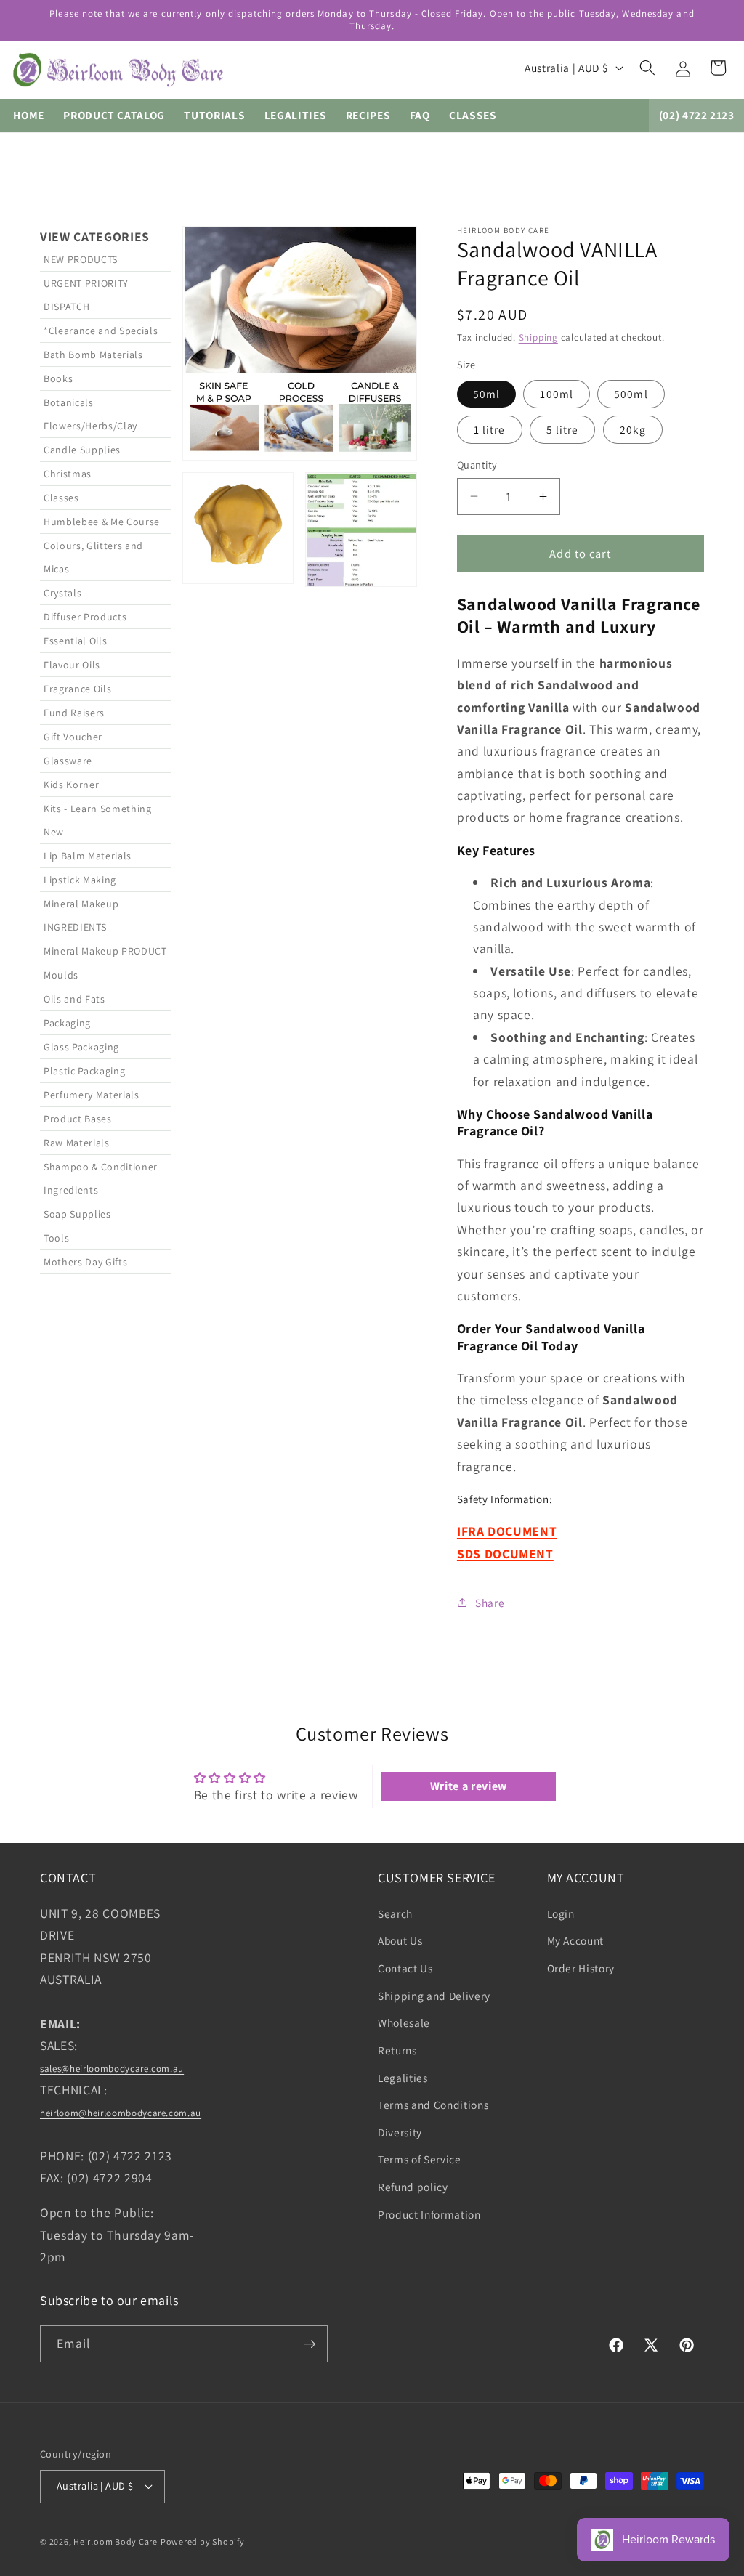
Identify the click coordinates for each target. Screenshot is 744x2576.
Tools (56, 1238)
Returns (397, 2050)
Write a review (469, 1786)
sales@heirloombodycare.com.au (112, 2069)
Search (395, 1913)
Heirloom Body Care (116, 2541)
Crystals (62, 593)
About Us (400, 1940)
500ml (631, 394)
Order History (581, 1968)
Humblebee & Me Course (102, 522)
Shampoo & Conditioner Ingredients (101, 1178)
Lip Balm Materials (88, 856)
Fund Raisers (74, 713)
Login (561, 1913)
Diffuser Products (85, 617)
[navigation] (105, 922)
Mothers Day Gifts (85, 1262)
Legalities (403, 2078)
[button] (647, 68)
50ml (486, 394)
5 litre (563, 429)
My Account (576, 1940)
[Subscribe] (310, 2344)
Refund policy (413, 2187)
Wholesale (404, 2022)
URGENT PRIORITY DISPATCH (86, 295)
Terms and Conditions (433, 2105)
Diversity (400, 2132)
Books (58, 378)
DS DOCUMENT (509, 1554)
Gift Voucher (73, 737)
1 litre (490, 429)
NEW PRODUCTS (81, 259)
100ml (557, 394)
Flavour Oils (72, 665)
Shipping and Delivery (434, 1996)
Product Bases (78, 1119)
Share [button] (490, 1603)
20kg (633, 429)
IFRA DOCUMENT (507, 1531)
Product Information (429, 2214)
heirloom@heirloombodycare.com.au (121, 2113)
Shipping (538, 337)
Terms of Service (420, 2159)
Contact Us (405, 1968)
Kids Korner (71, 785)
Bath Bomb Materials (93, 355)
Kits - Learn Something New (98, 820)
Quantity (477, 465)
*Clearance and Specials (101, 331)
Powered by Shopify (203, 2541)
